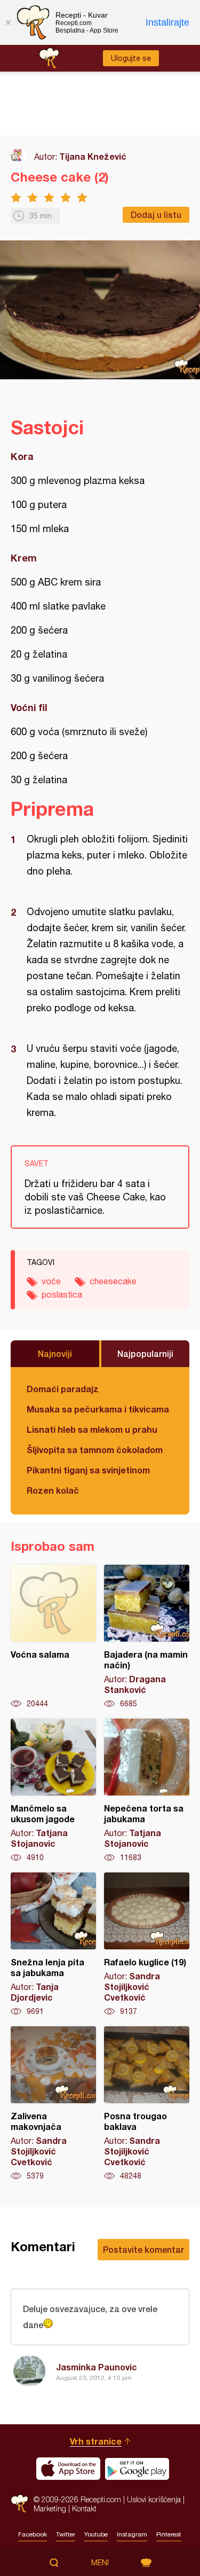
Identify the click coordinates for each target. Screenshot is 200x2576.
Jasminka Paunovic (97, 2367)
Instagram (132, 2534)
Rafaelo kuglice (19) (147, 1945)
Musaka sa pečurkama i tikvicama (98, 1409)
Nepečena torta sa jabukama (147, 1791)
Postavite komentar (143, 2249)
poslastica (62, 1294)
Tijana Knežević (93, 156)
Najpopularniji (145, 1353)
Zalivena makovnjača (53, 2104)
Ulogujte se (131, 58)
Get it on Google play (137, 2469)
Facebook (33, 2534)
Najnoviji (55, 1353)
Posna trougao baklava (147, 2104)
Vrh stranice (96, 2441)
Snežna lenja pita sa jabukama (53, 1945)
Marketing (50, 2508)
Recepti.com (19, 2504)
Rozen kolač (53, 1490)
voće (51, 1281)
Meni (100, 2563)
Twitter (66, 2534)
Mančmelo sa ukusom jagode (53, 1791)
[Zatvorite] (8, 22)
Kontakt (84, 2508)
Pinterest (169, 2534)
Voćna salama (53, 1637)
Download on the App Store (68, 2469)
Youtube (96, 2534)
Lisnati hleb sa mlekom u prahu (92, 1429)
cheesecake (113, 1281)
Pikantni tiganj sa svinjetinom (88, 1470)
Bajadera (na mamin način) (147, 1637)
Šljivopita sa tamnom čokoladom (95, 1450)
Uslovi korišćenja (154, 2499)
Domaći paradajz (63, 1389)
